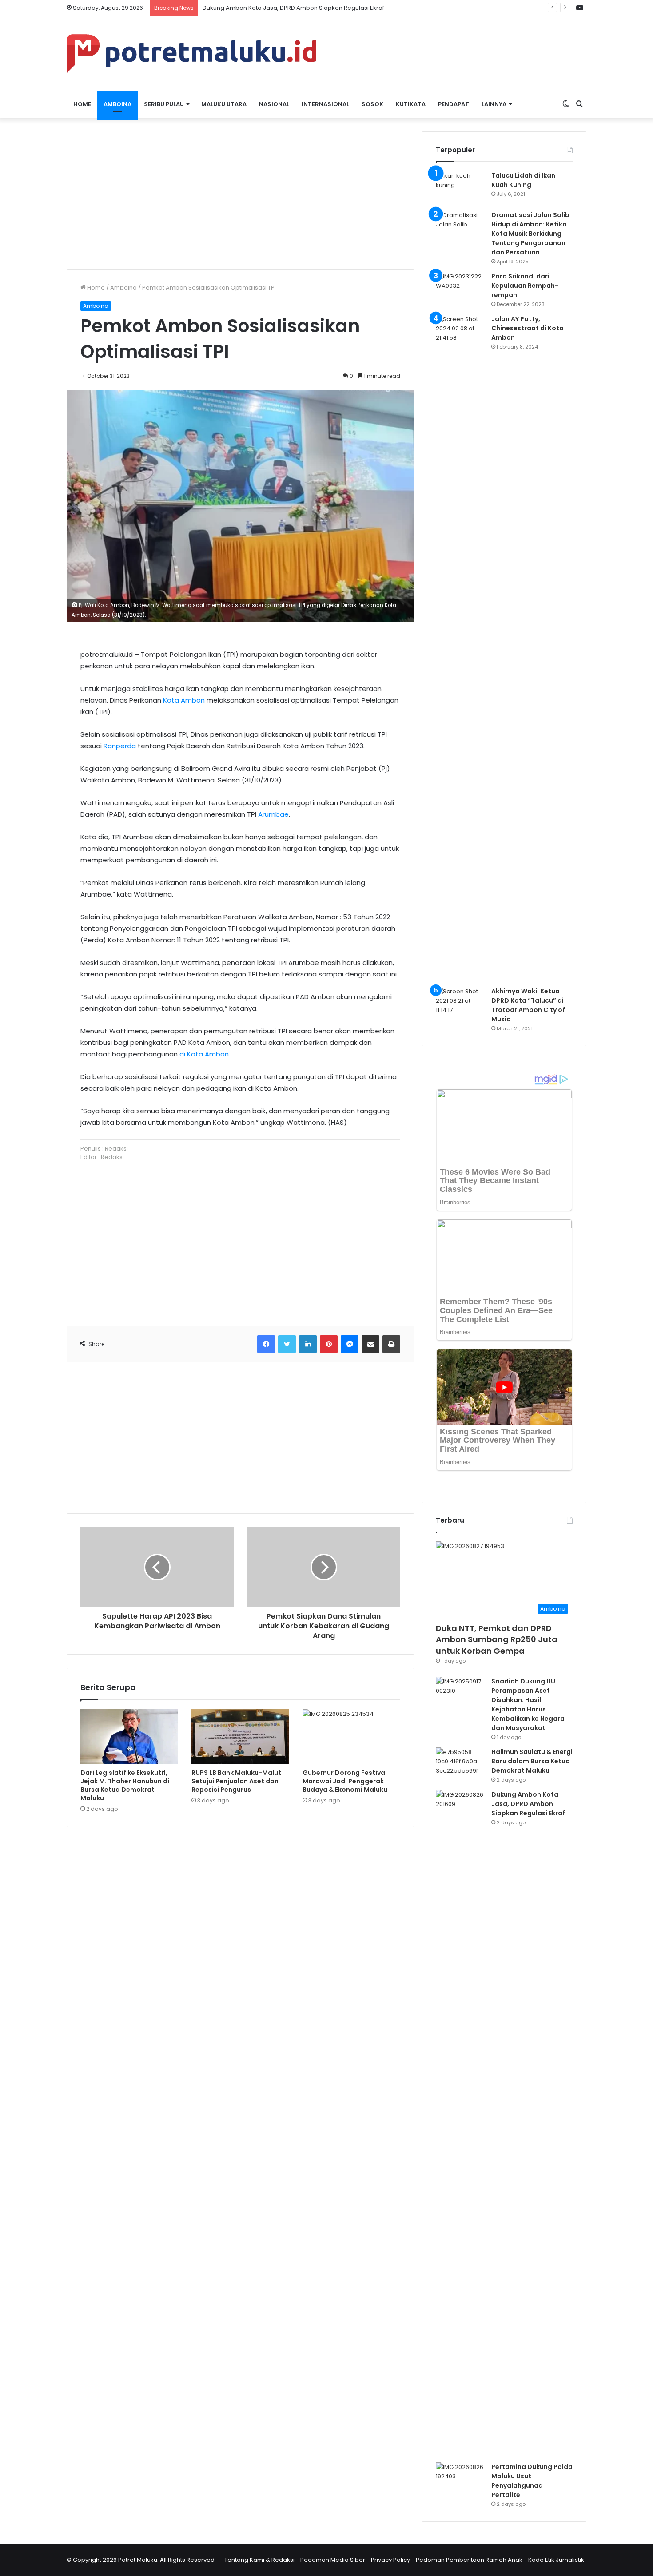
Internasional (325, 104)
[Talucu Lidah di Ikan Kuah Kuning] (460, 188)
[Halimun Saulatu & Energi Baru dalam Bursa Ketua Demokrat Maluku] (460, 1764)
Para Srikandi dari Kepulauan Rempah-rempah (525, 286)
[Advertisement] (240, 194)
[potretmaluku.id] (191, 54)
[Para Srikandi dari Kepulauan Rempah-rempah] (460, 288)
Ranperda (120, 746)
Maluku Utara (224, 104)
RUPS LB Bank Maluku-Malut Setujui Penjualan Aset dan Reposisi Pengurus (236, 1781)
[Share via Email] (370, 1344)
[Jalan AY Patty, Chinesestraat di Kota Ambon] (460, 647)
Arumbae (273, 814)
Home (82, 104)
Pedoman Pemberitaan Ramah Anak (469, 2560)
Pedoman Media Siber (333, 2560)
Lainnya (494, 104)
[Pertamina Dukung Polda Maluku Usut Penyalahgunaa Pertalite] (460, 2479)
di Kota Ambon (204, 1054)
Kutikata (411, 104)
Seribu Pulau (164, 104)
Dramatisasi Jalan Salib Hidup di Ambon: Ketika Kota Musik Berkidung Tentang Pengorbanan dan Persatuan (530, 234)
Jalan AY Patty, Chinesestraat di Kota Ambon (528, 328)
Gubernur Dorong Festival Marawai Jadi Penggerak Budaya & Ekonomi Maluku (345, 1781)
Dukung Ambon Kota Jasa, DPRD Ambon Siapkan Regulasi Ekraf (293, 8)
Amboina (117, 104)
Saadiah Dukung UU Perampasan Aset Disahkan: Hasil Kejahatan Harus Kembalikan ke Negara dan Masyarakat (528, 1705)
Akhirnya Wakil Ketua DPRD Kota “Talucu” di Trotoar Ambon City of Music (528, 1005)
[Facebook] (266, 1344)
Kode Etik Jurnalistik (556, 2560)
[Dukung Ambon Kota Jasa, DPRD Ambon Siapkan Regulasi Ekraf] (460, 2123)
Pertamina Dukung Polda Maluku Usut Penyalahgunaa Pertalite (532, 2481)
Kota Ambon (184, 700)
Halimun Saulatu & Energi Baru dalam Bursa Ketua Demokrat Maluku (532, 1761)
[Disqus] (240, 1961)
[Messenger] (350, 1344)
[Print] (391, 1344)
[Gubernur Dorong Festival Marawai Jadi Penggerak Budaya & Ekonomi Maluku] (351, 1737)
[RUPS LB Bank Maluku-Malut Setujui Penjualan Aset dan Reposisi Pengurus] (240, 1737)
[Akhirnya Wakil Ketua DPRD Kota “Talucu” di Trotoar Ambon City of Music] (460, 1003)
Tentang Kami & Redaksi (259, 2560)
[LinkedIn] (308, 1344)
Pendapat (454, 104)
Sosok (372, 104)
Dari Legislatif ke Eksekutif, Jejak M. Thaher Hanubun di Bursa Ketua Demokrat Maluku (125, 1785)
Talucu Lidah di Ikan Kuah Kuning (523, 180)
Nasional (274, 104)
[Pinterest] (329, 1344)
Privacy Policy (390, 2560)
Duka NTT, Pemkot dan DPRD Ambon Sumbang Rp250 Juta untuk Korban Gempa (497, 1639)
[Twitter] (287, 1344)
